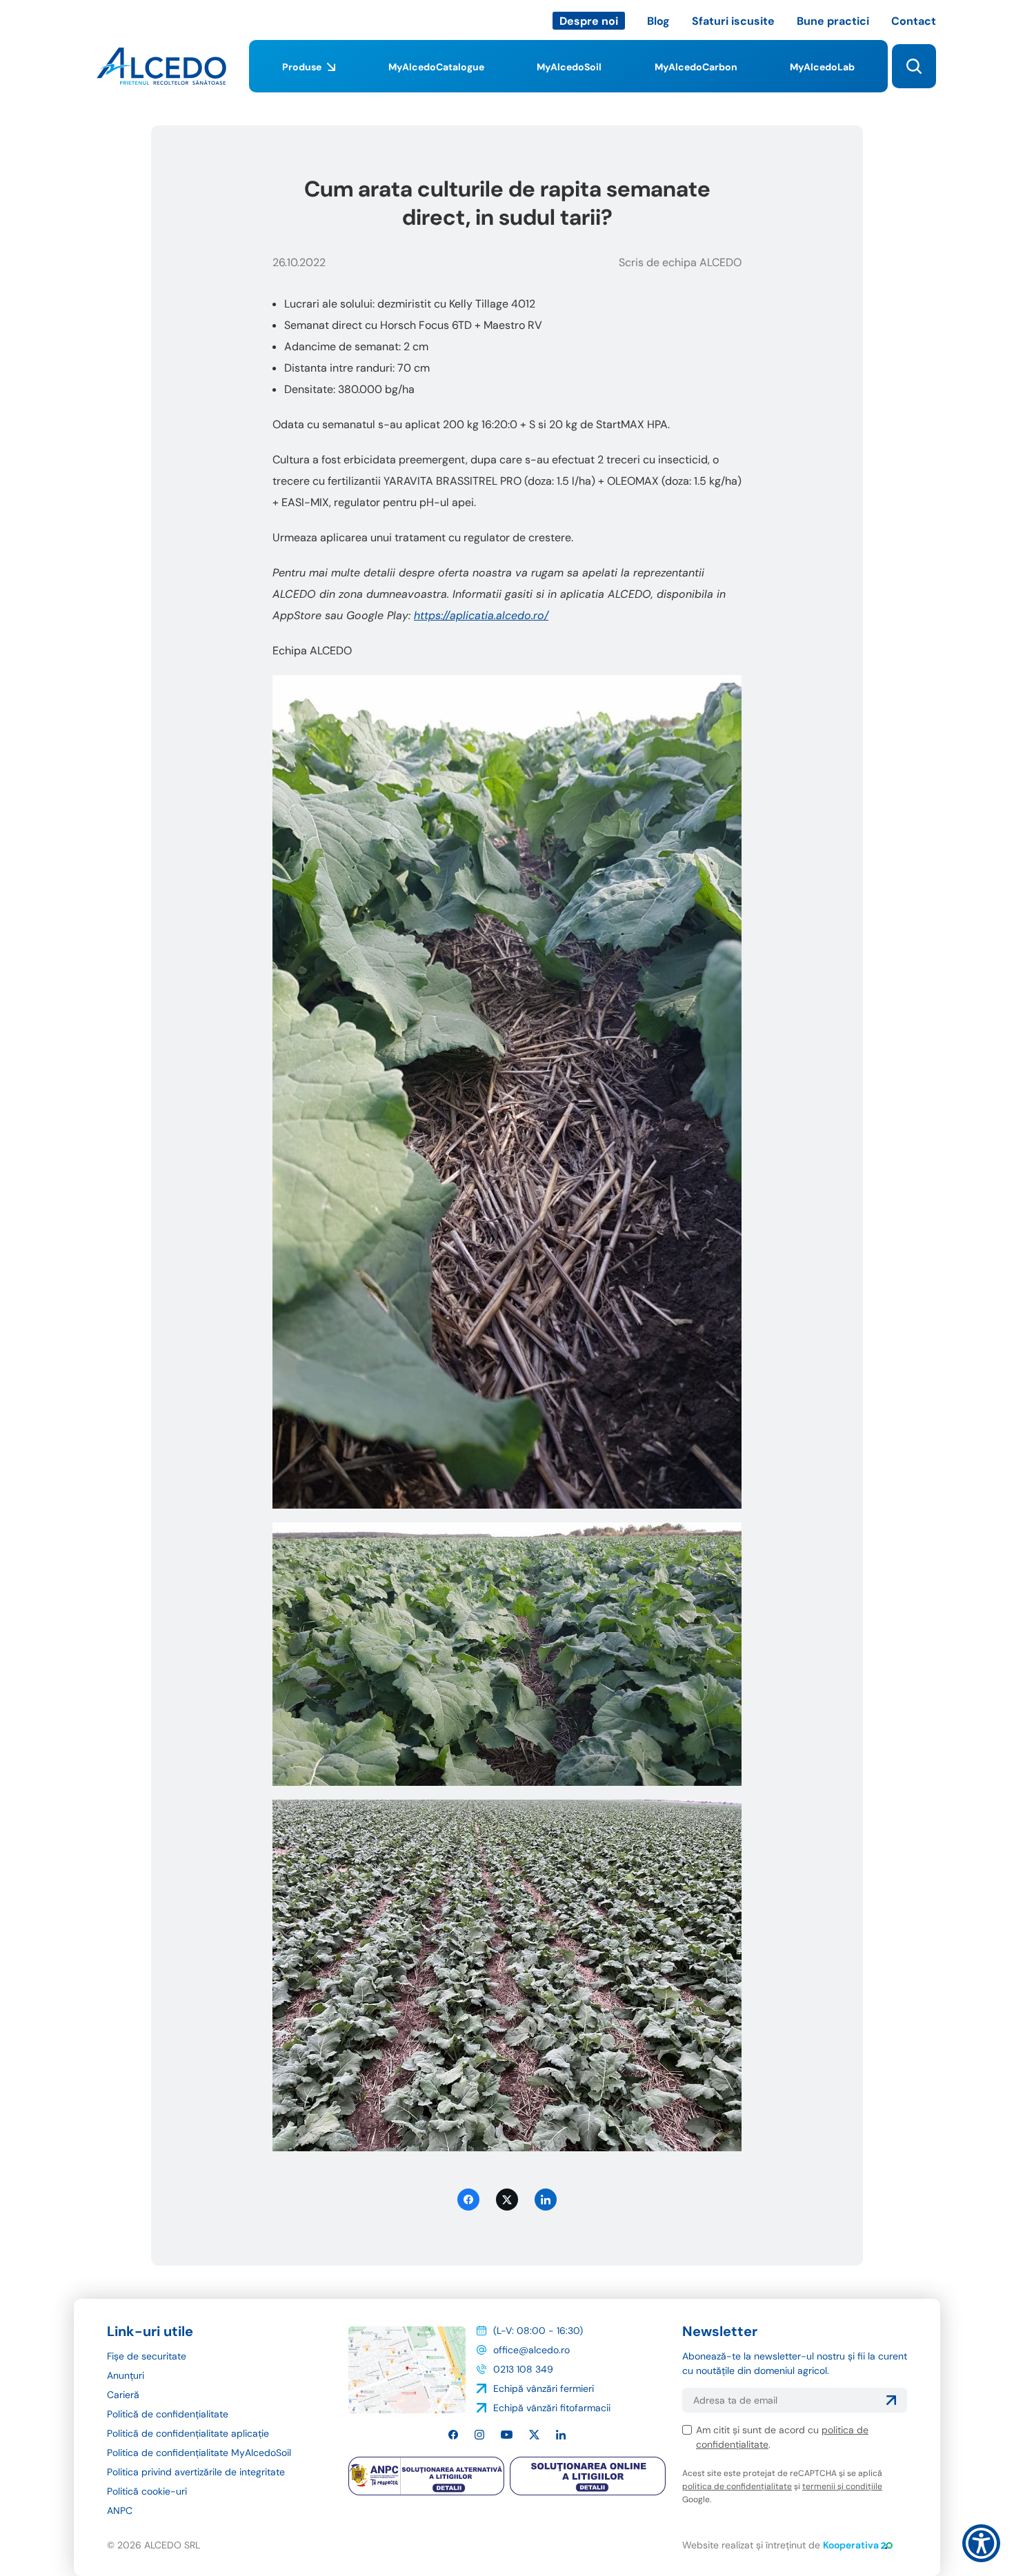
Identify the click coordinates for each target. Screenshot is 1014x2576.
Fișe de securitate (147, 2356)
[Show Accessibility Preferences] (981, 2543)
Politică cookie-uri (147, 2491)
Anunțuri (126, 2375)
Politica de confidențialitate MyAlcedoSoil (199, 2453)
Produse (302, 67)
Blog (658, 21)
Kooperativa (851, 2545)
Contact (914, 21)
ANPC (120, 2510)
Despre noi (589, 21)
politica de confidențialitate (737, 2486)
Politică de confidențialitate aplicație (188, 2433)
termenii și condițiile (842, 2486)
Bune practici (833, 21)
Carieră (123, 2395)
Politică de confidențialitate (168, 2414)
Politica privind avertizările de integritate (196, 2472)
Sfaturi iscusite (733, 21)
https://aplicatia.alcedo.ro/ (481, 615)
